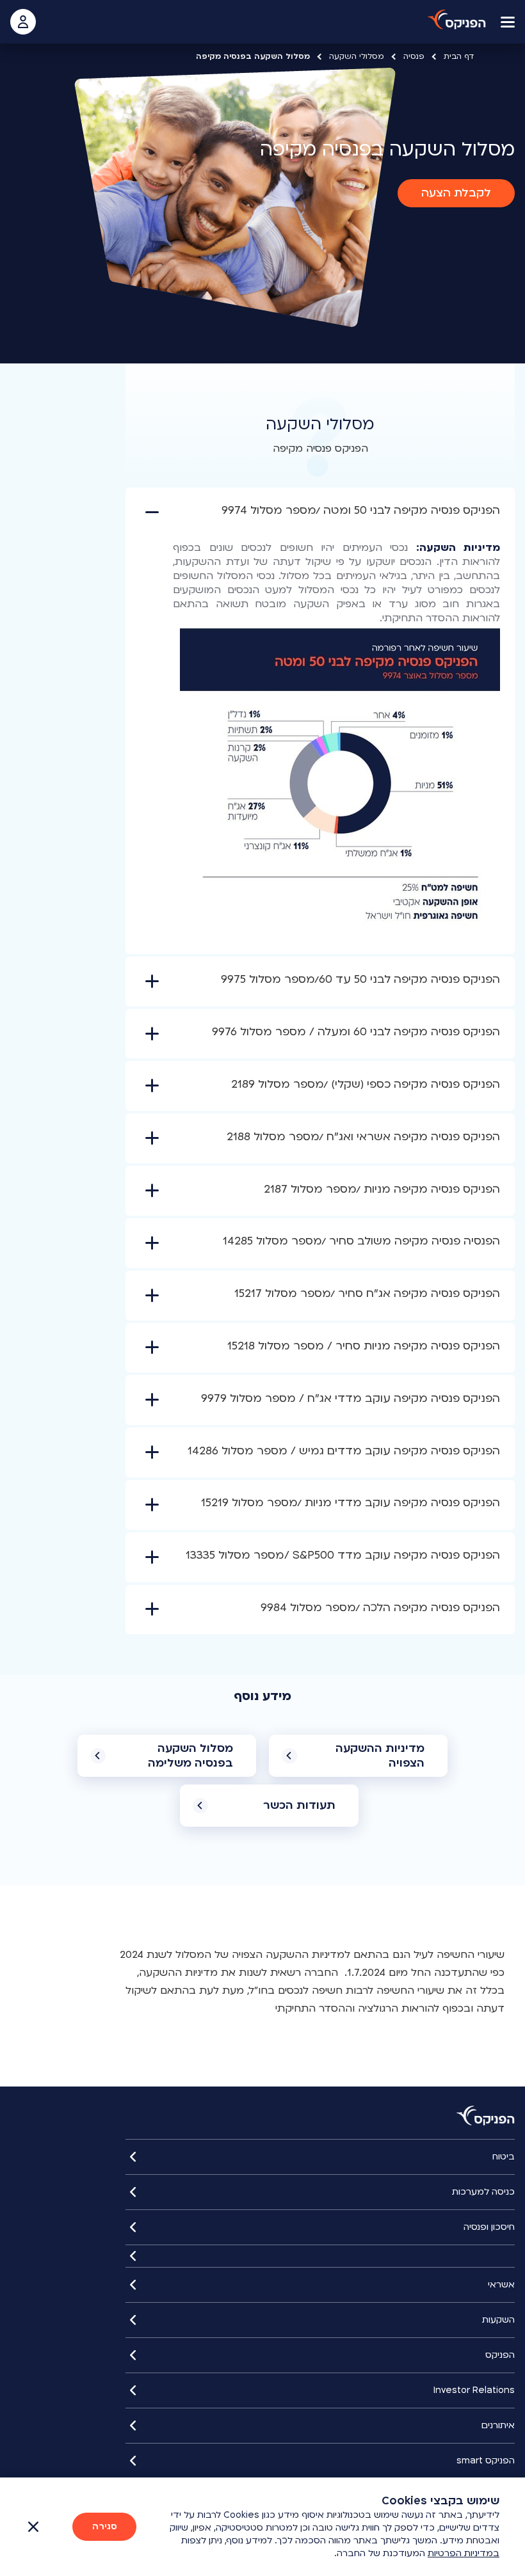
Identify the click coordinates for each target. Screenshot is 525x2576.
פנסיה (414, 56)
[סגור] (320, 2256)
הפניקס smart (486, 2461)
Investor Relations (474, 2390)
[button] (456, 193)
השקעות (498, 2320)
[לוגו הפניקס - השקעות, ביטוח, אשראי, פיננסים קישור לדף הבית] (457, 20)
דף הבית (459, 56)
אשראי (501, 2285)
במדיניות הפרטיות (464, 2553)
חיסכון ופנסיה (489, 2227)
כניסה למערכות (483, 2192)
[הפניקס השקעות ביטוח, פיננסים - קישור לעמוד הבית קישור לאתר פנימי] (486, 2116)
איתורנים (498, 2425)
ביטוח (504, 2157)
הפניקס (500, 2355)
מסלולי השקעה (357, 56)
